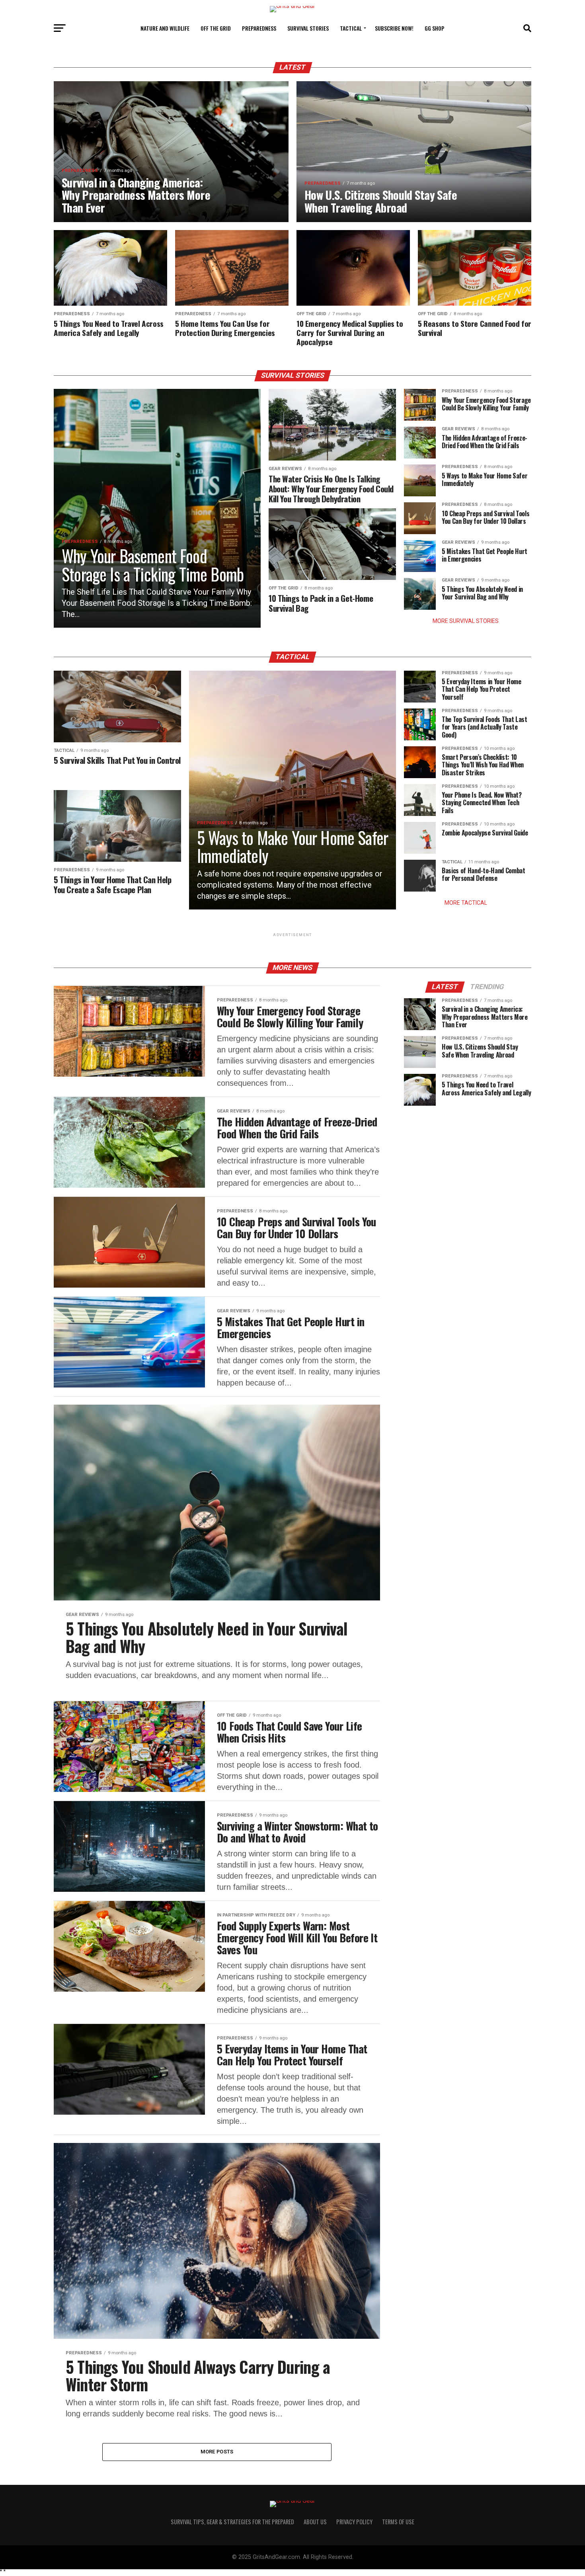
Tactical (351, 28)
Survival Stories (308, 28)
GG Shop (435, 28)
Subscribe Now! (394, 28)
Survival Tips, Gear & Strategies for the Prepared (232, 2522)
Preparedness (259, 28)
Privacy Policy (354, 2522)
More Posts (217, 2452)
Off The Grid (216, 28)
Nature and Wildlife (165, 28)
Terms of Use (398, 2522)
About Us (315, 2522)
